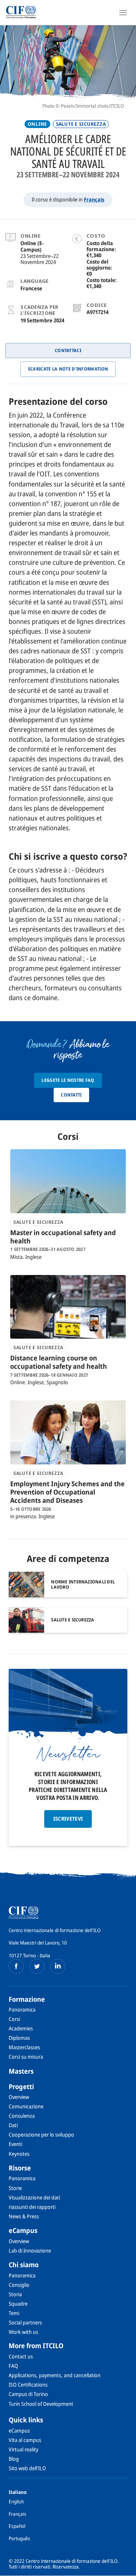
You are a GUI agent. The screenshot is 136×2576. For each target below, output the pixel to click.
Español (17, 2526)
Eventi (15, 2144)
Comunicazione (26, 2106)
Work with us (23, 2332)
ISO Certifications (28, 2385)
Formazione (27, 1999)
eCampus (23, 2230)
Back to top (126, 2570)
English (16, 2501)
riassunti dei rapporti (32, 2207)
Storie (15, 2188)
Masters (21, 2071)
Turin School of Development (41, 2404)
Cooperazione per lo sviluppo (41, 2134)
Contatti (71, 1095)
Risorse (20, 2168)
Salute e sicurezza (81, 124)
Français (94, 199)
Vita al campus (25, 2440)
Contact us (21, 2356)
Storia (15, 2294)
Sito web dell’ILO (27, 2468)
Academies (21, 2028)
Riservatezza (66, 2567)
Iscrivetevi (68, 1819)
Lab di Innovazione (30, 2250)
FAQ (13, 2366)
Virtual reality (23, 2449)
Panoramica (22, 2009)
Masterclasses (24, 2047)
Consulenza (22, 2116)
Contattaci (68, 350)
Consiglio (19, 2285)
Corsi (14, 2019)
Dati (13, 2125)
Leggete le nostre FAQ (68, 1080)
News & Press (24, 2216)
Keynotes (19, 2154)
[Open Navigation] (123, 12)
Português (19, 2538)
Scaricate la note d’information (68, 369)
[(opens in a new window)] (16, 1966)
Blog (14, 2459)
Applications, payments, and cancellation (55, 2375)
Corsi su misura (26, 2057)
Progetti (21, 2086)
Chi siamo (24, 2265)
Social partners (25, 2322)
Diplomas (19, 2038)
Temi (14, 2313)
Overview (19, 2097)
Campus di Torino (28, 2394)
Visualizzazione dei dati (34, 2197)
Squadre (18, 2304)
